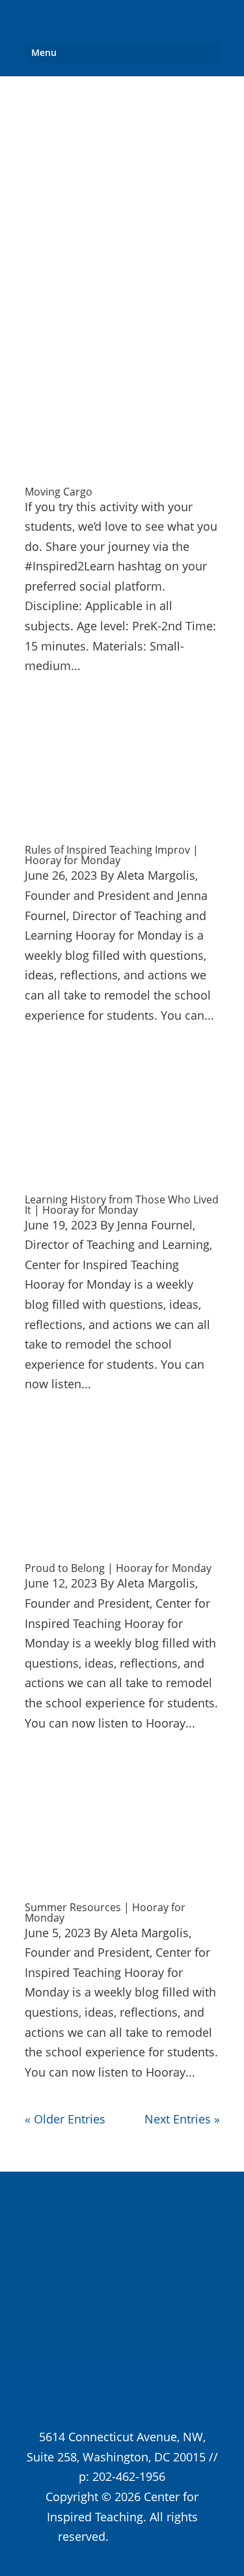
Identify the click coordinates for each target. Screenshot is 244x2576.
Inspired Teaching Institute (97, 2202)
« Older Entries (65, 2119)
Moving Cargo (59, 492)
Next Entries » (182, 2119)
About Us (50, 2181)
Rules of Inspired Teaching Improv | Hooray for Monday (112, 855)
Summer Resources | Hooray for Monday (105, 1912)
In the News (57, 2253)
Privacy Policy (149, 2536)
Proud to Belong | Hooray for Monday (118, 1568)
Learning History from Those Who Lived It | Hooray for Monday (122, 1205)
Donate (45, 2273)
